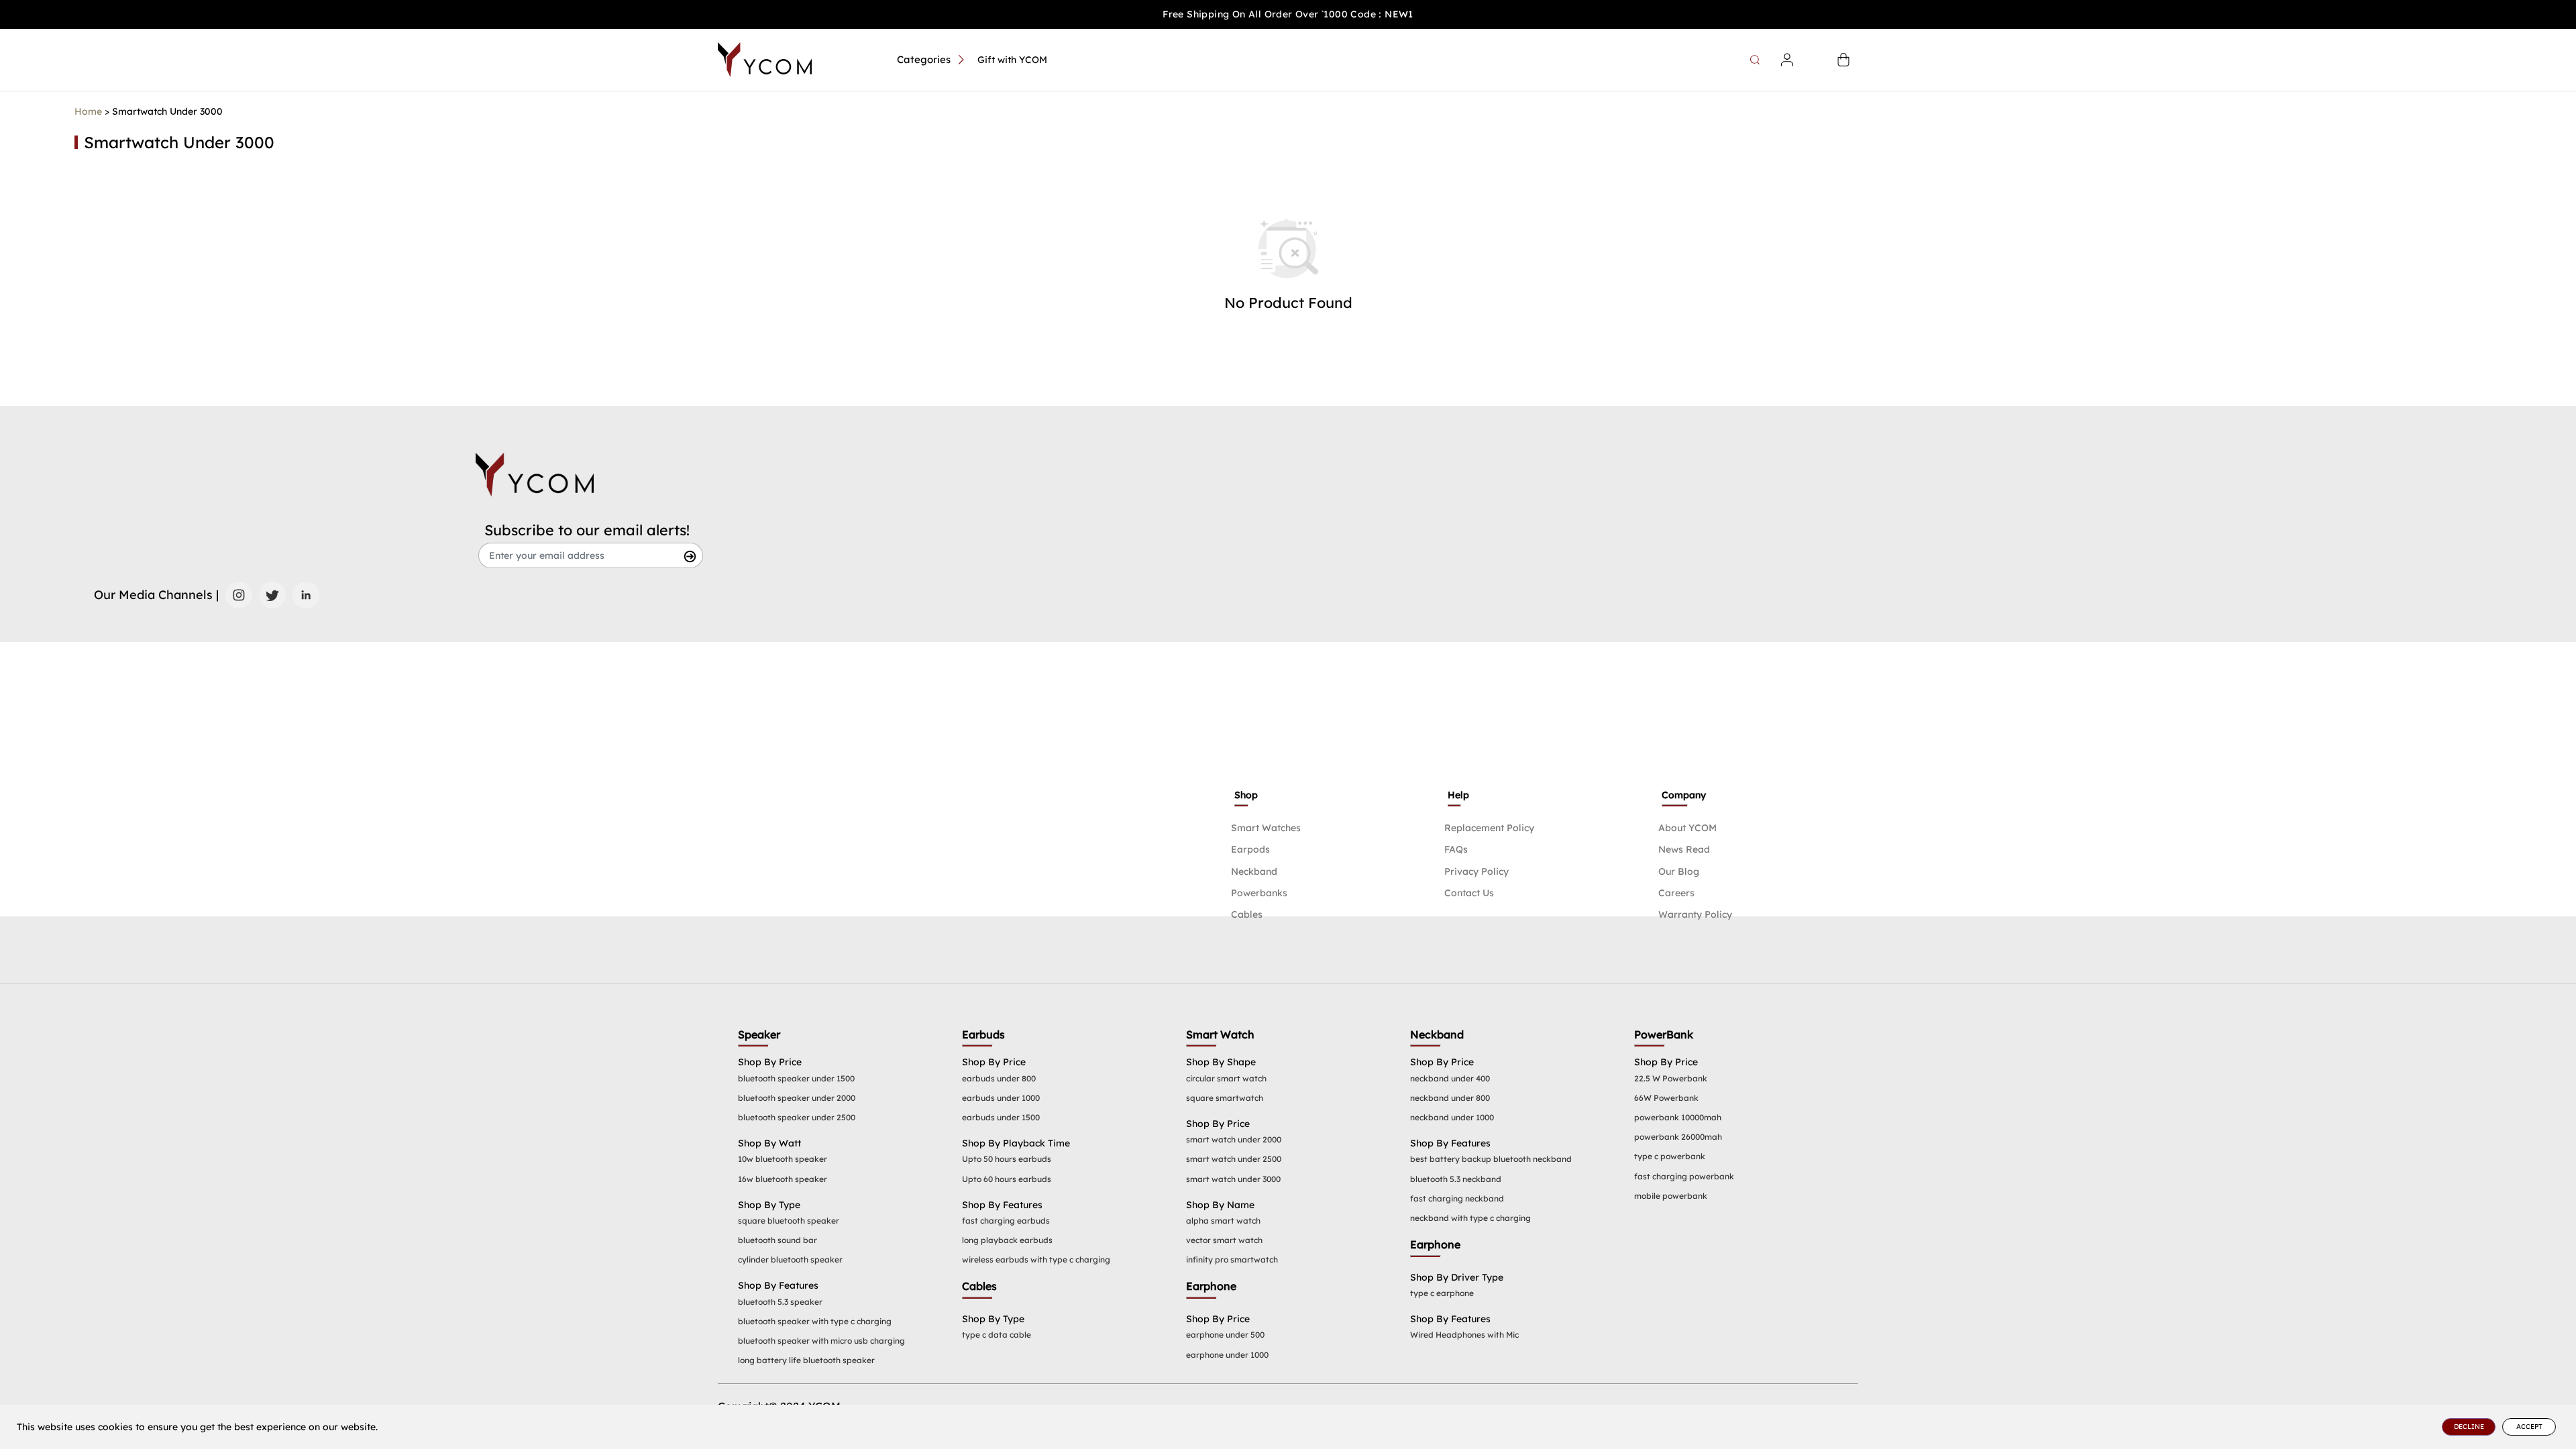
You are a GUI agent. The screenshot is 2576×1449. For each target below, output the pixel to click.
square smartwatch (1225, 1098)
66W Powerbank (1666, 1098)
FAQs (1456, 849)
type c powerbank (1670, 1156)
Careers (1676, 893)
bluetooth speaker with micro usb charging (821, 1341)
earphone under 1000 (1227, 1355)
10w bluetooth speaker (783, 1159)
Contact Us (1469, 893)
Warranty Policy (1695, 914)
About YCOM (1687, 828)
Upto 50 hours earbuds (1007, 1159)
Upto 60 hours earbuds (1007, 1179)
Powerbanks (1259, 893)
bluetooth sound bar (777, 1240)
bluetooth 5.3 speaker (780, 1302)
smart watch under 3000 (1233, 1179)
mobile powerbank (1671, 1196)
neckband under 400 (1450, 1078)
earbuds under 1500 (1001, 1117)
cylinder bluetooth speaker (790, 1259)
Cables (1247, 914)
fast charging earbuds (1006, 1221)
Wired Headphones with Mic (1464, 1335)
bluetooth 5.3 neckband (1456, 1179)
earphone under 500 (1225, 1335)
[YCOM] (765, 60)
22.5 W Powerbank (1671, 1078)
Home (88, 111)
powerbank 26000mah (1678, 1137)
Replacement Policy (1489, 828)
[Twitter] (272, 595)
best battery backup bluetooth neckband (1491, 1159)
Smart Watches (1266, 828)
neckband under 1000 (1452, 1117)
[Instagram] (239, 595)
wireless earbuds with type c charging (1036, 1259)
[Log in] (1787, 60)
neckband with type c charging (1470, 1218)
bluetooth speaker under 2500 (797, 1117)
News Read (1684, 849)
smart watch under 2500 (1234, 1159)
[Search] (1757, 60)
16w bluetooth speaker (783, 1179)
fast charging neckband (1457, 1198)
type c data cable (997, 1335)
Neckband (1254, 871)
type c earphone (1442, 1293)
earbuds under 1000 (1001, 1098)
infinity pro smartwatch (1232, 1259)
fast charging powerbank (1684, 1176)
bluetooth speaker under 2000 (797, 1098)
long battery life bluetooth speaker (806, 1360)
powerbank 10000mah (1678, 1117)
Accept (2529, 1427)
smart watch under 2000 (1234, 1139)
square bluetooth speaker (789, 1221)
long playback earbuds (1007, 1240)
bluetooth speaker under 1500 (796, 1078)
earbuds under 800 (999, 1078)
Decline (2469, 1427)
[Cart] (1843, 60)
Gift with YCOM (1012, 60)
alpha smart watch (1223, 1221)
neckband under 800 (1450, 1098)
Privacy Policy (1477, 871)
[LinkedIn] (306, 595)
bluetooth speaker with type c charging (815, 1321)
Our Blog (1679, 871)
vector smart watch (1224, 1240)
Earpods (1250, 849)
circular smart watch (1226, 1078)
